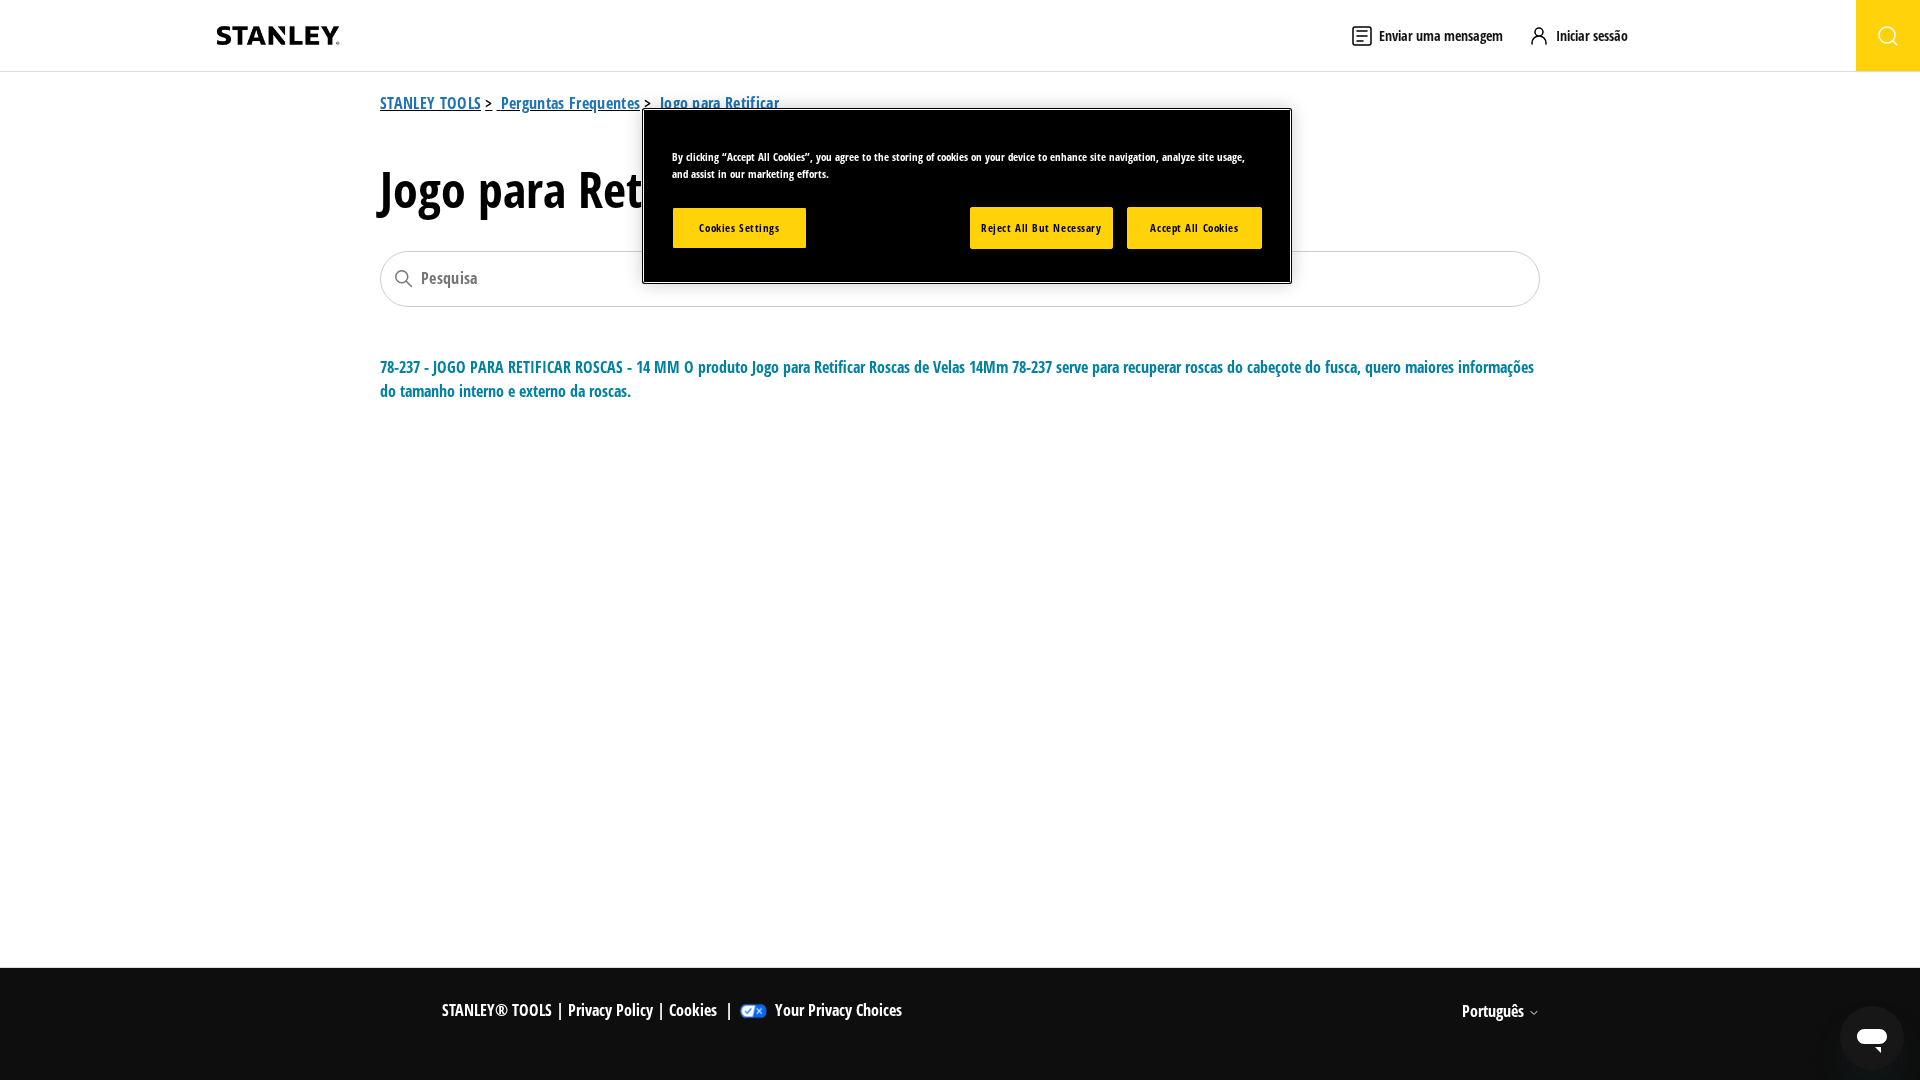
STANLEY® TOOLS (497, 1010)
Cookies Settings (739, 227)
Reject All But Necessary (1041, 227)
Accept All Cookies (1194, 227)
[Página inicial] (278, 35)
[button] (1587, 35)
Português (1495, 1011)
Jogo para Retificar (719, 103)
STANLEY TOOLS (430, 103)
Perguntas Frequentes (570, 103)
